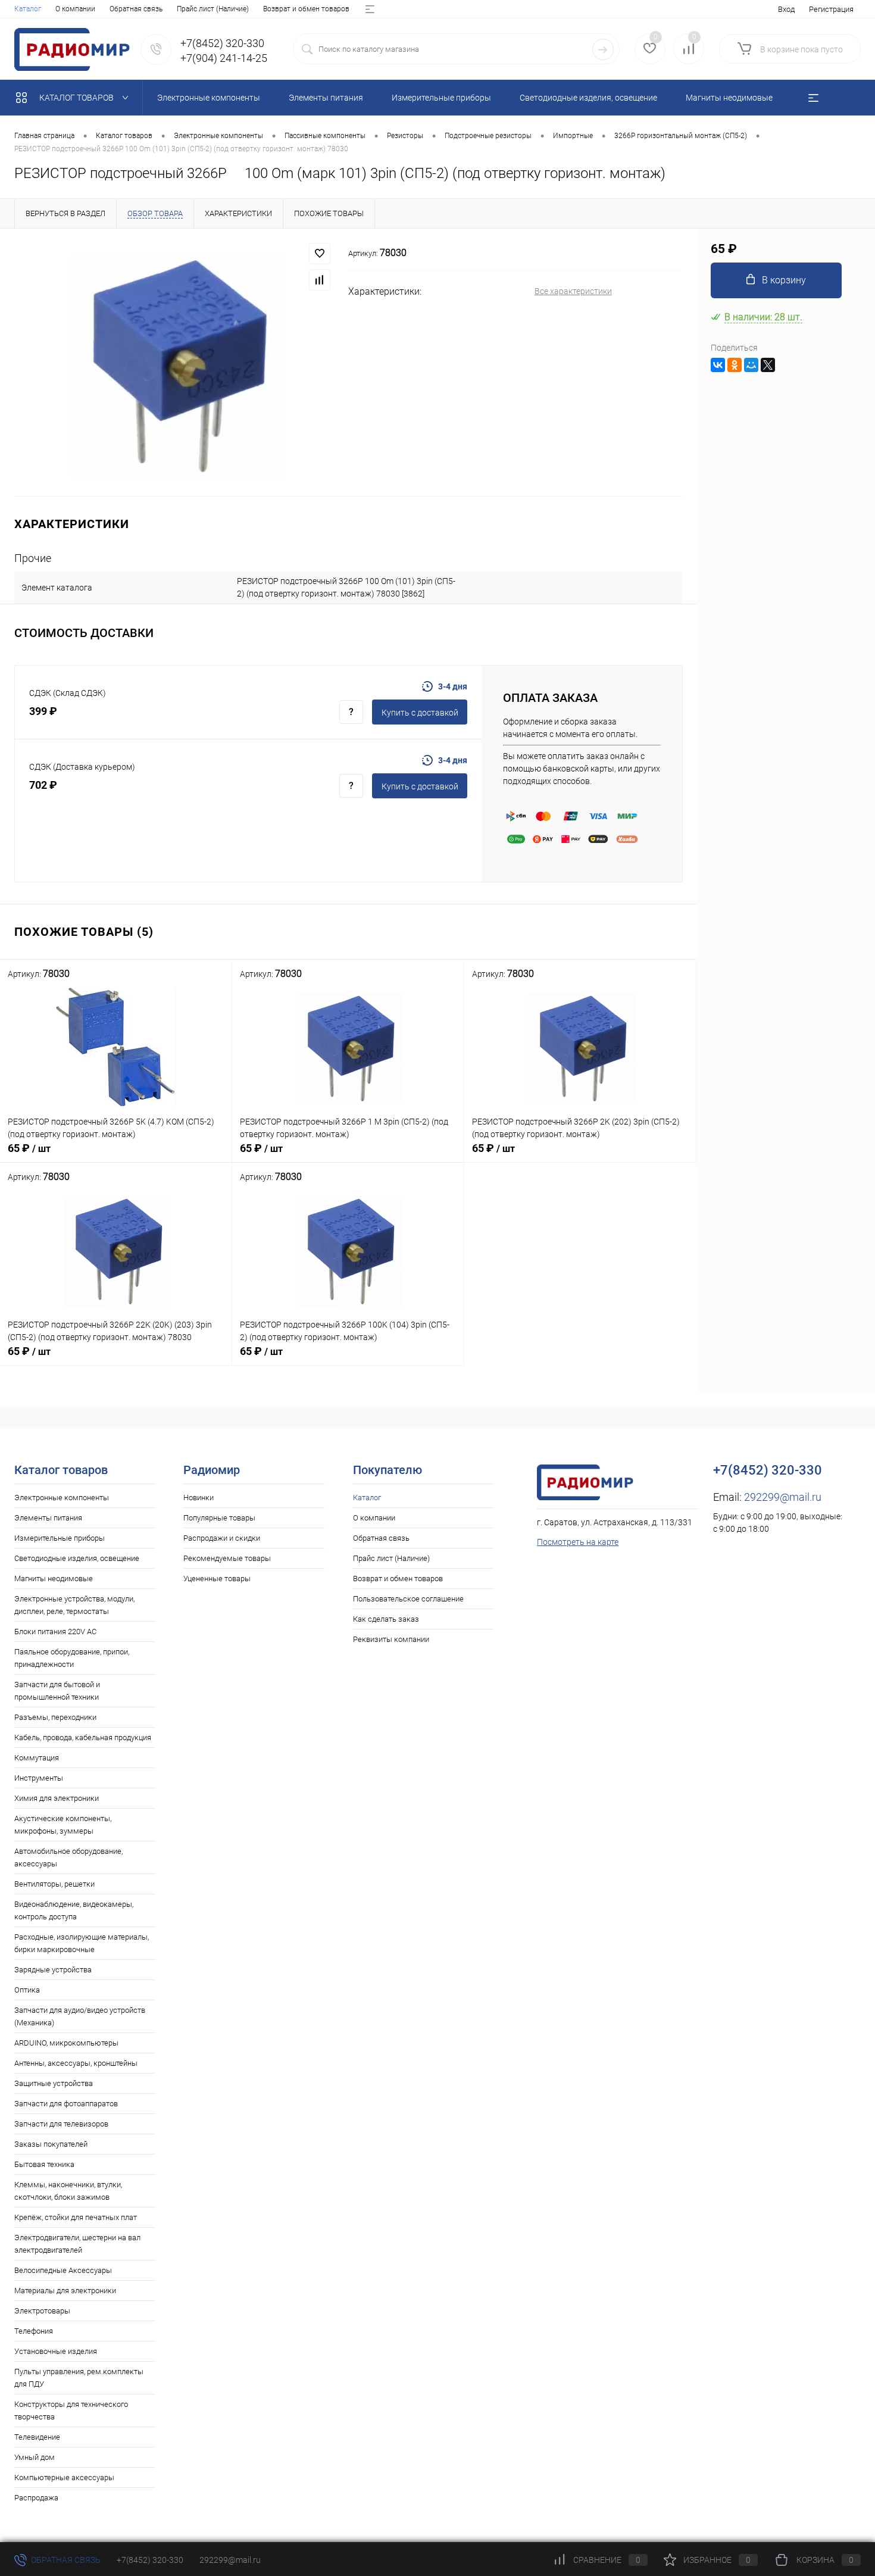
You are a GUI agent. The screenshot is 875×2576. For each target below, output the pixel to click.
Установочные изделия (56, 2351)
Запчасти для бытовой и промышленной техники (57, 1691)
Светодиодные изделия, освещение (77, 1558)
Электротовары (42, 2311)
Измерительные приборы (60, 1538)
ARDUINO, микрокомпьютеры (66, 2043)
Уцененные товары (217, 1579)
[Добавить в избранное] (320, 254)
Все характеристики (573, 291)
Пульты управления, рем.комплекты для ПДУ (79, 2378)
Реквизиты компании (391, 1639)
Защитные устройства (54, 2083)
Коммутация (37, 1758)
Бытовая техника (44, 2164)
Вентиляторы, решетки (54, 1884)
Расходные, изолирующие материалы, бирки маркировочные (82, 1943)
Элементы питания (48, 1518)
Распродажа (36, 2498)
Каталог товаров (77, 98)
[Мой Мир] (751, 365)
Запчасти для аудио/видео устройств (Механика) (80, 2016)
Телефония (34, 2331)
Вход (786, 9)
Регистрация (831, 9)
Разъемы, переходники (55, 1717)
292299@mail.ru (783, 1497)
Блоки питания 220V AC (55, 1632)
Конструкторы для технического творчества (71, 2410)
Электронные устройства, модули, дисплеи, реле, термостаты (74, 1605)
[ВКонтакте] (718, 365)
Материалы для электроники (65, 2291)
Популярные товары (219, 1518)
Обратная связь (136, 9)
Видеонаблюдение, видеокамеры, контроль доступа (74, 1910)
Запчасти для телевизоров (61, 2124)
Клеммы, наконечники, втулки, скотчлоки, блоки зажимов (68, 2191)
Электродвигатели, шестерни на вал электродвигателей (77, 2244)
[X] (768, 365)
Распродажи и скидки (222, 1538)
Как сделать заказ (386, 1619)
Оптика (27, 1990)
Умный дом (35, 2457)
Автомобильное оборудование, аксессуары (68, 1857)
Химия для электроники (57, 1798)
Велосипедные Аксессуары (63, 2270)
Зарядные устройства (53, 1970)
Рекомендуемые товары (227, 1558)
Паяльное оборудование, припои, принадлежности (72, 1658)
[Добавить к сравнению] (320, 280)
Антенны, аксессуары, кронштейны (76, 2063)
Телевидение (37, 2437)
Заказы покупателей (51, 2144)
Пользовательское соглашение (408, 1599)
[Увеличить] (174, 362)
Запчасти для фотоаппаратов (66, 2104)
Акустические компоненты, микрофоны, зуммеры (63, 1825)
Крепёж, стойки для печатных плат (76, 2217)
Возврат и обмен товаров (306, 9)
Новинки (199, 1498)
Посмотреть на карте (578, 1542)
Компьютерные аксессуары (64, 2477)
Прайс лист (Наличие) (213, 9)
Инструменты (39, 1778)
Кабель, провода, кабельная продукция (83, 1737)
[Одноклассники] (735, 365)
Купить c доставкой (420, 713)
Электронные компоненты (62, 1498)
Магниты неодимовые (54, 1579)
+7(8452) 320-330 (150, 2560)
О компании (75, 9)
